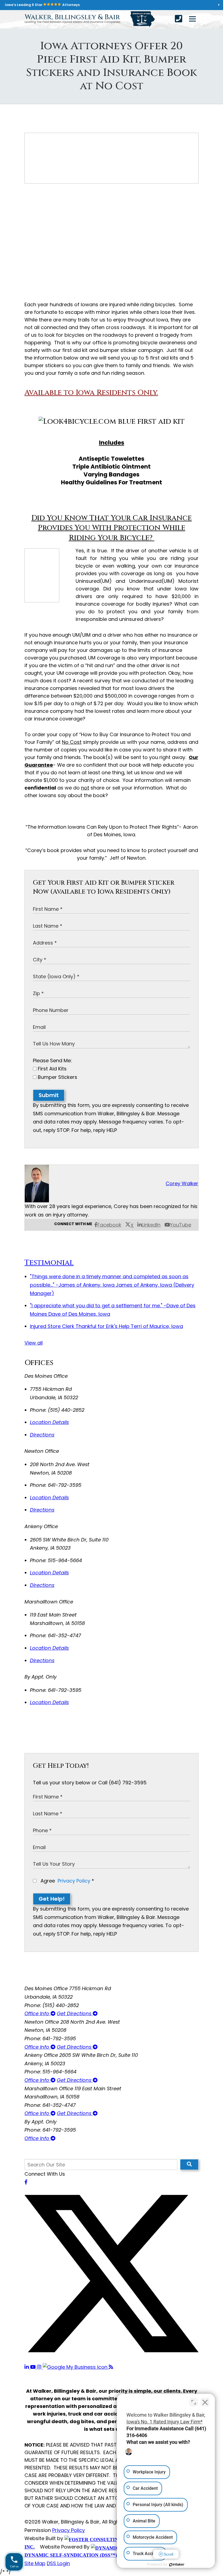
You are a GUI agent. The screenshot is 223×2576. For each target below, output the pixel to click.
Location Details (49, 1422)
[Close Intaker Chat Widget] (205, 2402)
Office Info (38, 2013)
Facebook (109, 1225)
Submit (49, 1095)
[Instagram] (40, 2367)
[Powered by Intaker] (177, 2565)
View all (34, 1343)
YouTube (181, 1225)
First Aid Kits (52, 1069)
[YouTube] (34, 2367)
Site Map (35, 2563)
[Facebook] (26, 2182)
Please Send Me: (52, 1061)
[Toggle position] (194, 2402)
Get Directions (75, 2013)
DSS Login (58, 2563)
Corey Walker (182, 1183)
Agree (67, 1881)
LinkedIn (151, 1225)
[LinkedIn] (27, 2367)
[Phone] (179, 19)
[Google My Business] (76, 2367)
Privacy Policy (74, 1881)
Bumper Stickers (57, 1077)
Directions (42, 1435)
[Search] (189, 2165)
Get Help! (52, 1899)
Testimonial (49, 1263)
